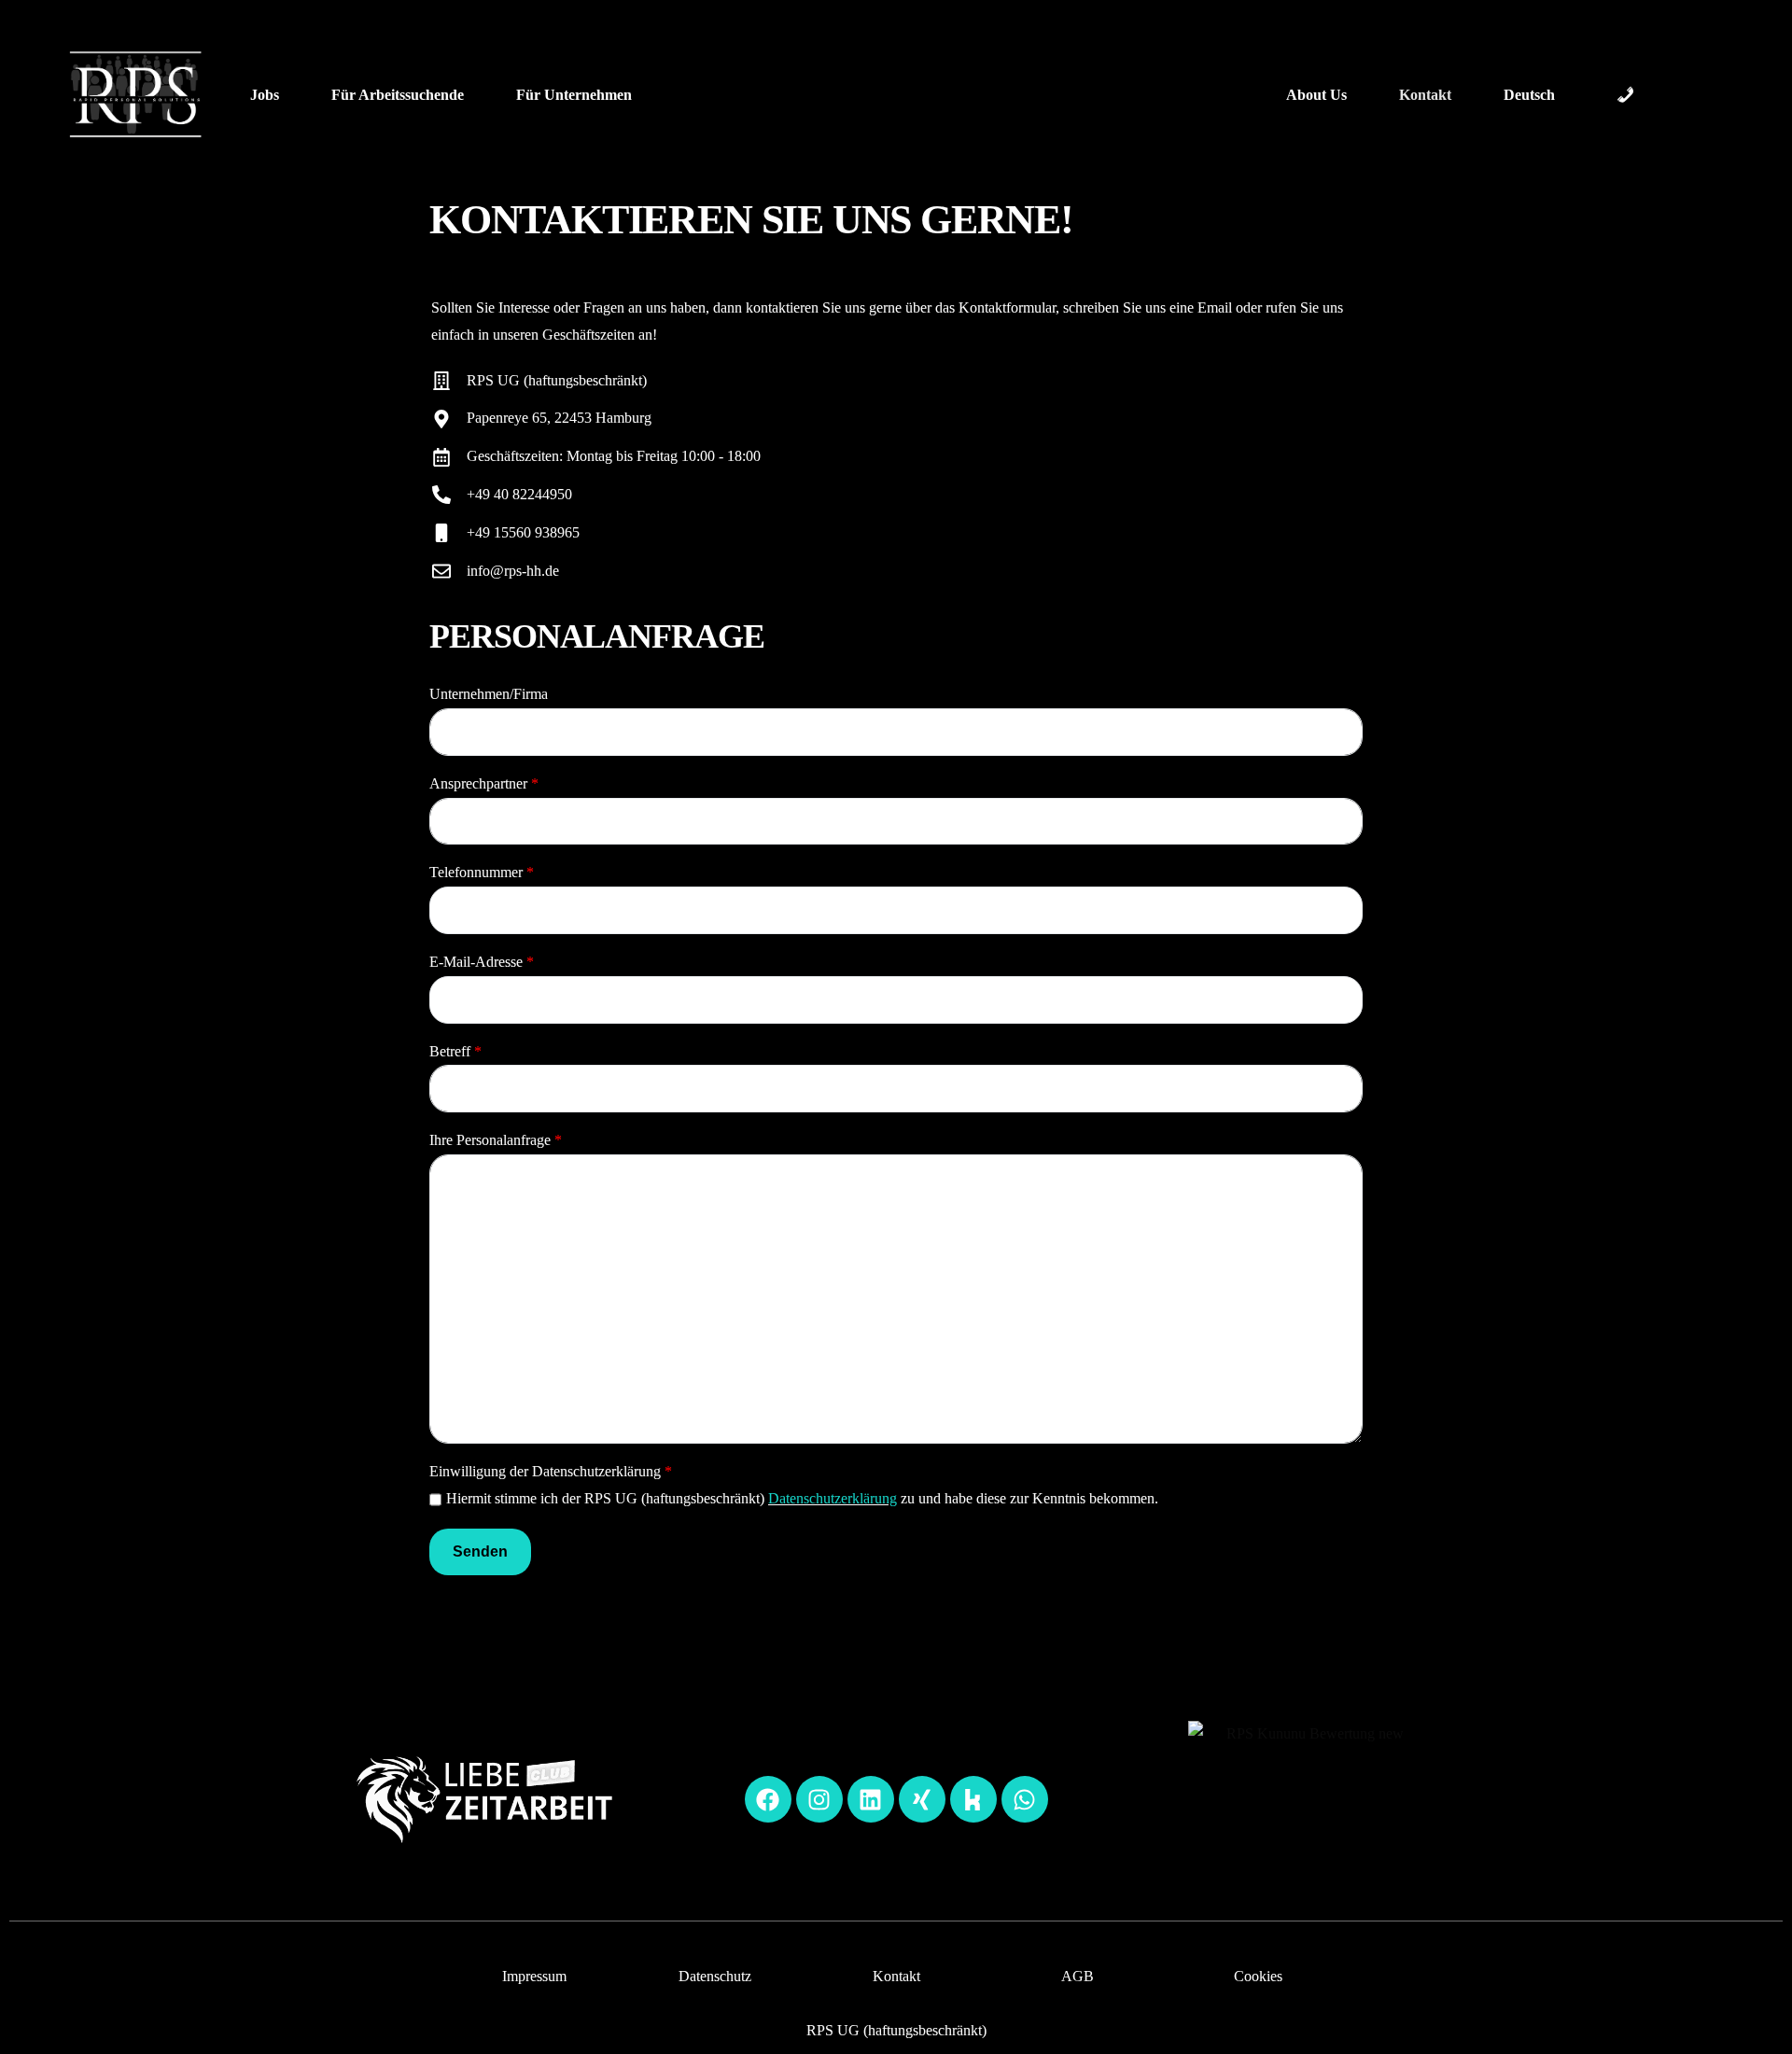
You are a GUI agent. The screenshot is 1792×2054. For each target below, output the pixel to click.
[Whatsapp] (1025, 1799)
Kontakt (896, 1976)
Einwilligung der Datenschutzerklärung (551, 1471)
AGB (1078, 1976)
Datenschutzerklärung (833, 1498)
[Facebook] (768, 1799)
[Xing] (922, 1799)
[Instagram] (819, 1799)
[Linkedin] (871, 1799)
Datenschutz (715, 1976)
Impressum (534, 1976)
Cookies (1258, 1976)
